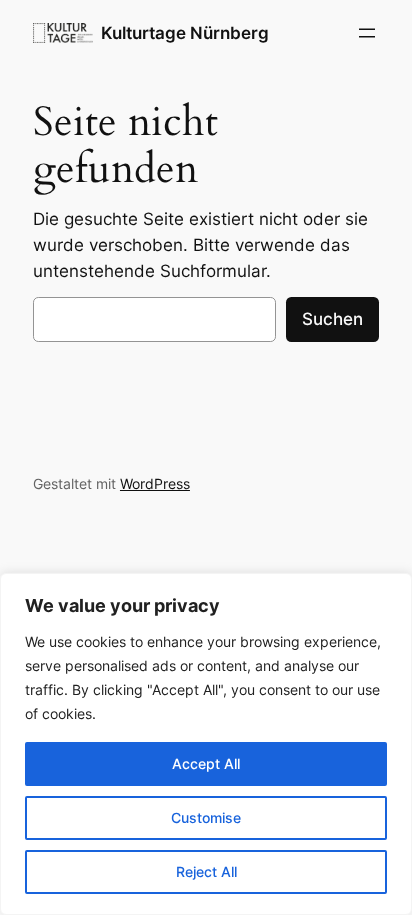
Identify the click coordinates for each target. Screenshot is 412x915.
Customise (206, 817)
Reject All (206, 871)
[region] (206, 744)
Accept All (206, 763)
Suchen (332, 319)
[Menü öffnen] (367, 33)
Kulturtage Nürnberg (185, 33)
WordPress (155, 483)
